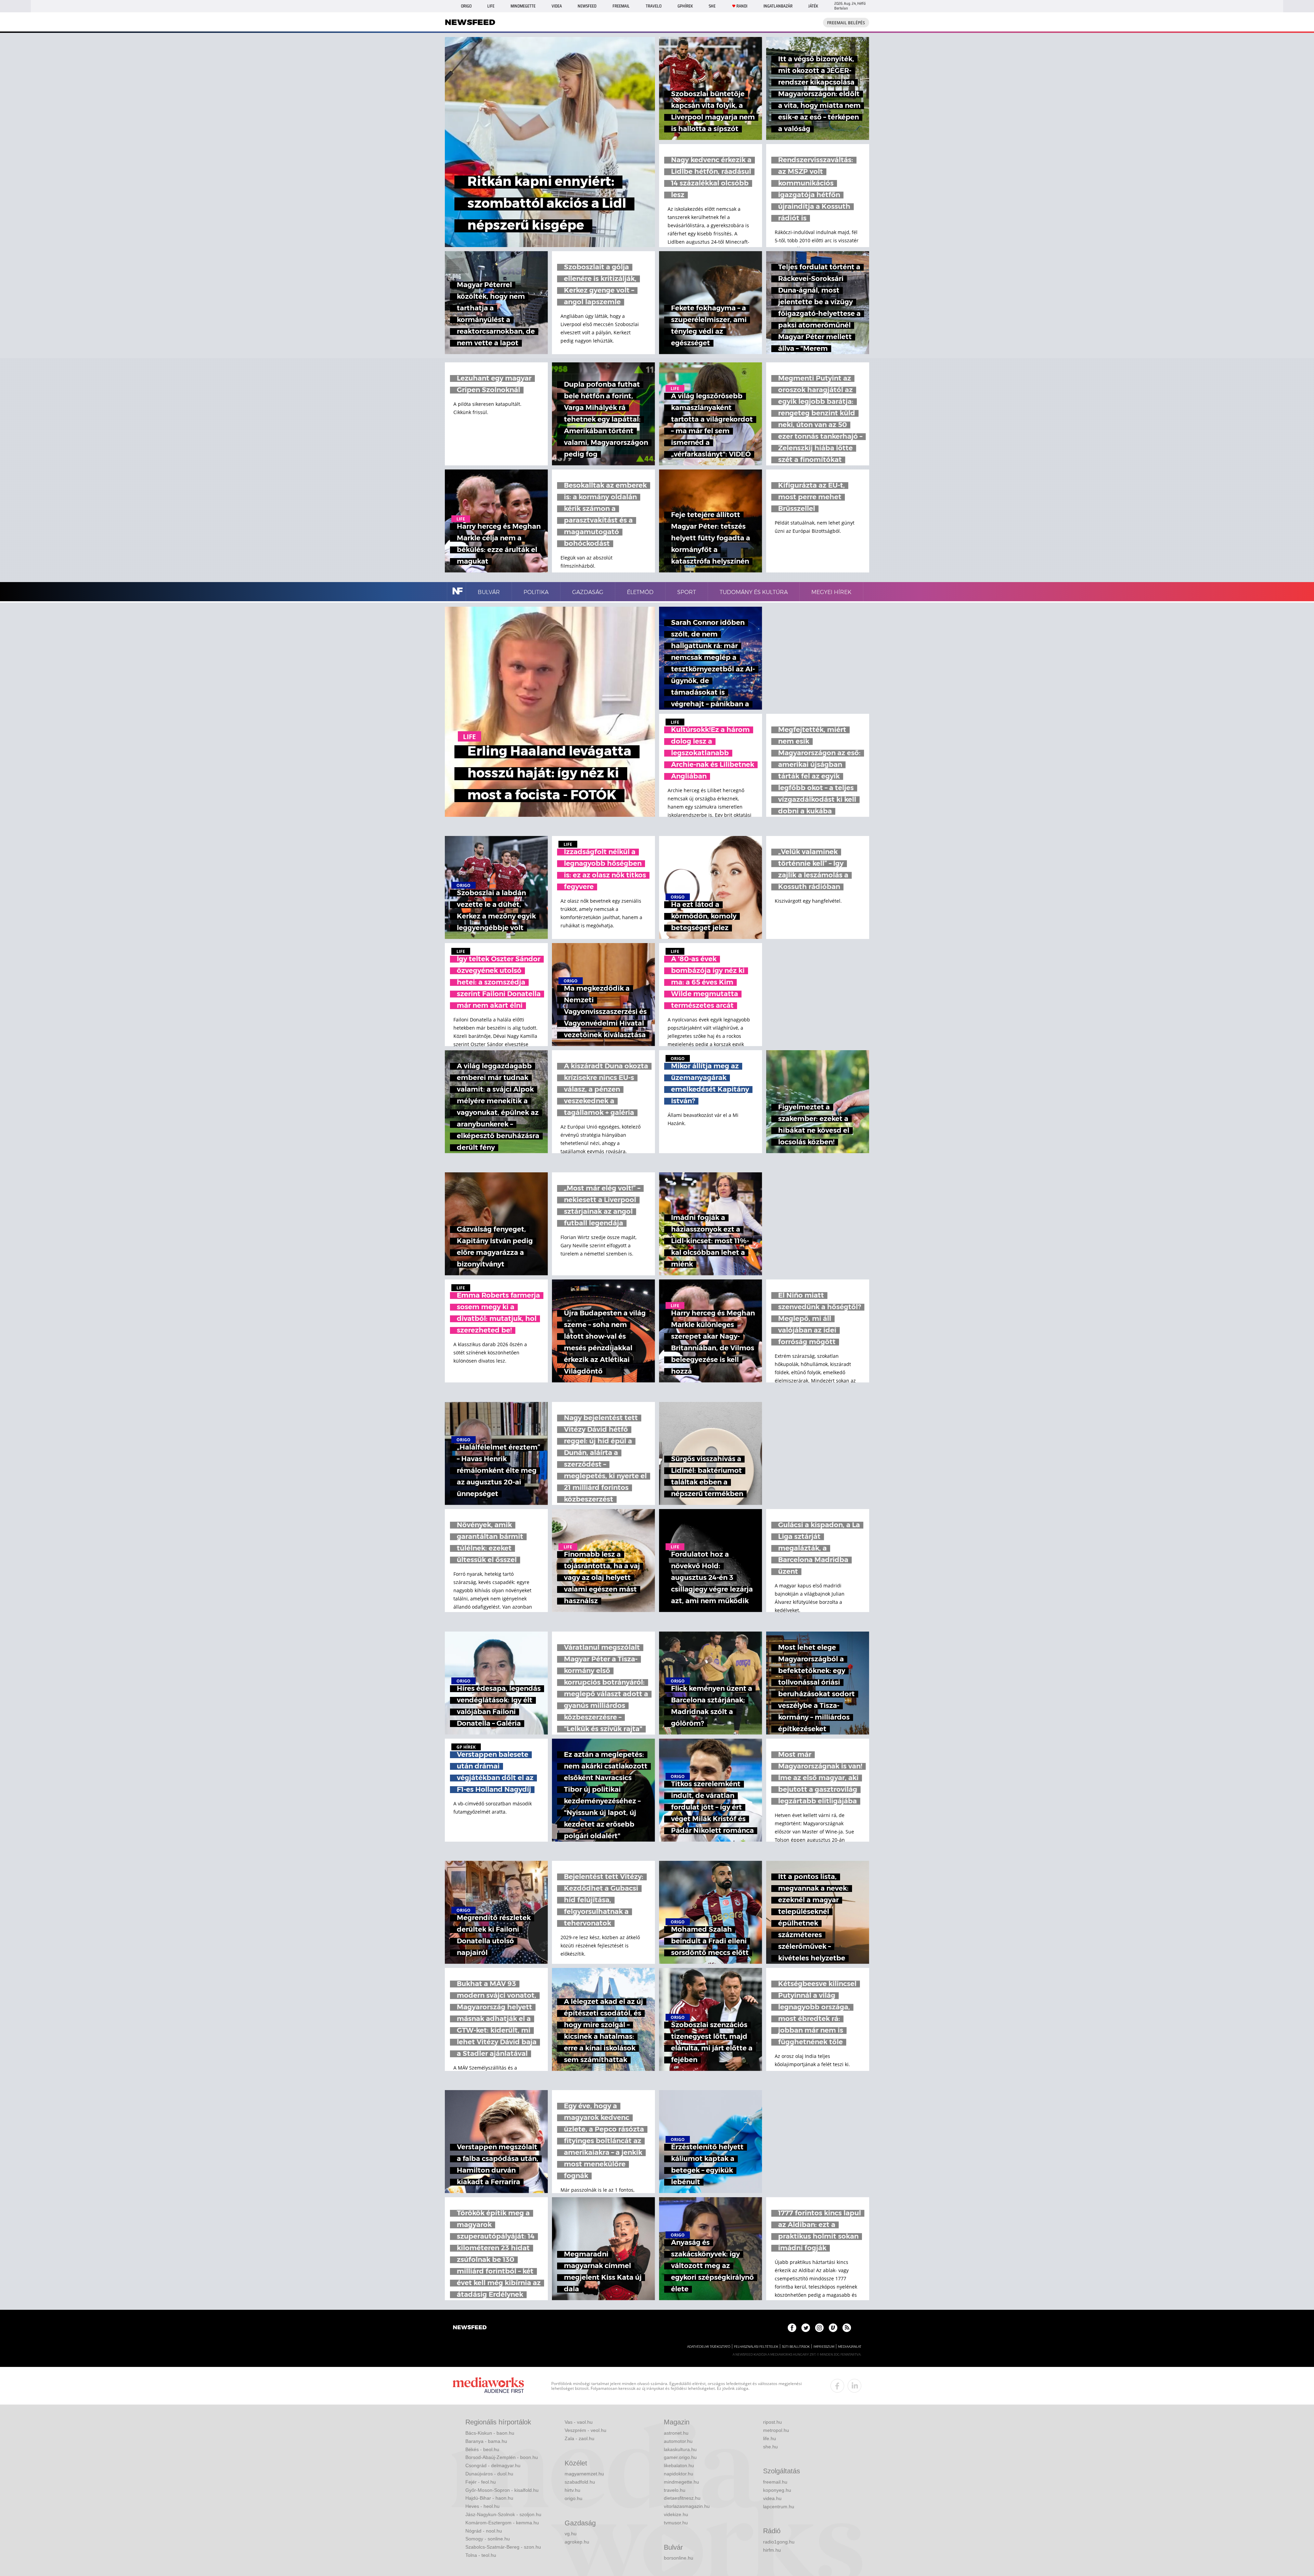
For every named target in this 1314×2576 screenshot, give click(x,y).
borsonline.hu (679, 2558)
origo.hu (574, 2498)
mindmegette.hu (681, 2482)
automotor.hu (678, 2441)
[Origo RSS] (847, 2328)
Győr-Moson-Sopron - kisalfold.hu (502, 2490)
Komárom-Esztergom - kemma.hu (502, 2523)
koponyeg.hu (777, 2490)
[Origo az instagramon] (819, 2328)
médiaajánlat (850, 2347)
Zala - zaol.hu (579, 2438)
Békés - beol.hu (482, 2449)
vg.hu (571, 2534)
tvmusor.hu (676, 2523)
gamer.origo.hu (680, 2457)
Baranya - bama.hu (486, 2441)
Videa (557, 6)
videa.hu (772, 2498)
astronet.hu (676, 2433)
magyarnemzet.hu (584, 2474)
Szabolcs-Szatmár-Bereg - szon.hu (503, 2547)
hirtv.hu (572, 2490)
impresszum (824, 2347)
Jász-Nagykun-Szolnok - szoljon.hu (503, 2514)
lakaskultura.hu (680, 2449)
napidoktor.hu (679, 2474)
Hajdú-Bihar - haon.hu (489, 2498)
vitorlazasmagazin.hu (687, 2506)
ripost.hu (772, 2422)
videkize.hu (676, 2514)
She (712, 6)
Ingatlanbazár (778, 6)
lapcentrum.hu (779, 2507)
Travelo (654, 6)
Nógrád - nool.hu (484, 2531)
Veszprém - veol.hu (585, 2430)
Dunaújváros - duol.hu (489, 2474)
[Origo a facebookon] (792, 2328)
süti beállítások (796, 2347)
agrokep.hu (577, 2542)
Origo (466, 6)
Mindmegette (523, 6)
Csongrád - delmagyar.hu (493, 2465)
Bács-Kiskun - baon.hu (490, 2433)
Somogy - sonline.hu (488, 2539)
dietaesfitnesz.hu (682, 2498)
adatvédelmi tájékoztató (709, 2347)
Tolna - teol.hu (481, 2555)
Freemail (621, 6)
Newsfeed (587, 6)
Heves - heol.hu (482, 2506)
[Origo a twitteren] (806, 2328)
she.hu (770, 2447)
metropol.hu (776, 2430)
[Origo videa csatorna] (833, 2328)
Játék (813, 6)
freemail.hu (775, 2482)
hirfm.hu (772, 2550)
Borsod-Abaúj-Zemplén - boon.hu (502, 2457)
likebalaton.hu (679, 2465)
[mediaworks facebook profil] (837, 2386)
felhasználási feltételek (756, 2347)
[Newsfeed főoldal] (470, 2328)
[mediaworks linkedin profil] (854, 2386)
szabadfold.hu (580, 2482)
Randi (742, 6)
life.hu (770, 2438)
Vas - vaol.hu (579, 2422)
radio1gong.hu (779, 2542)
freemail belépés (846, 23)
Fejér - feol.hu (481, 2482)
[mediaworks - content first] (488, 2386)
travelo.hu (675, 2490)
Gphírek (685, 6)
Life (491, 6)
